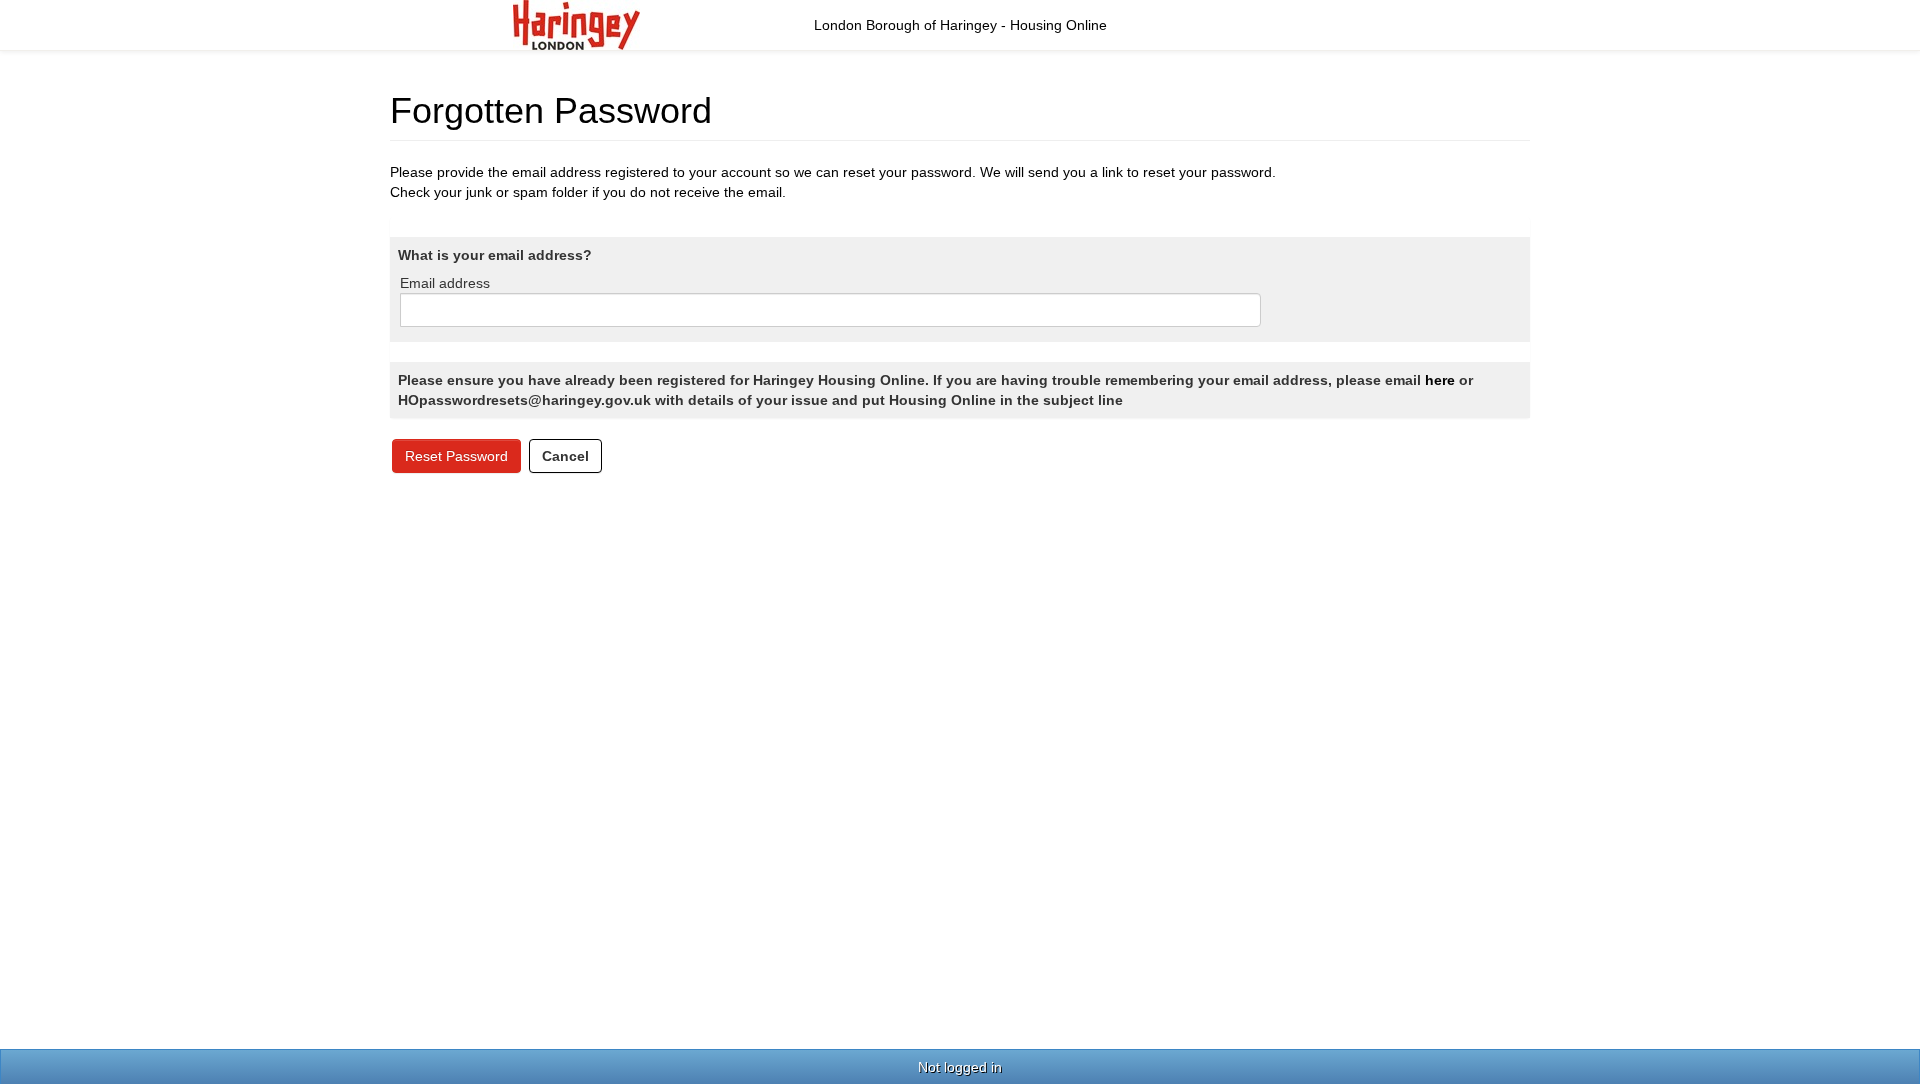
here (1440, 380)
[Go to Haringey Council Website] (576, 24)
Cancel (565, 456)
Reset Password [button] (456, 456)
